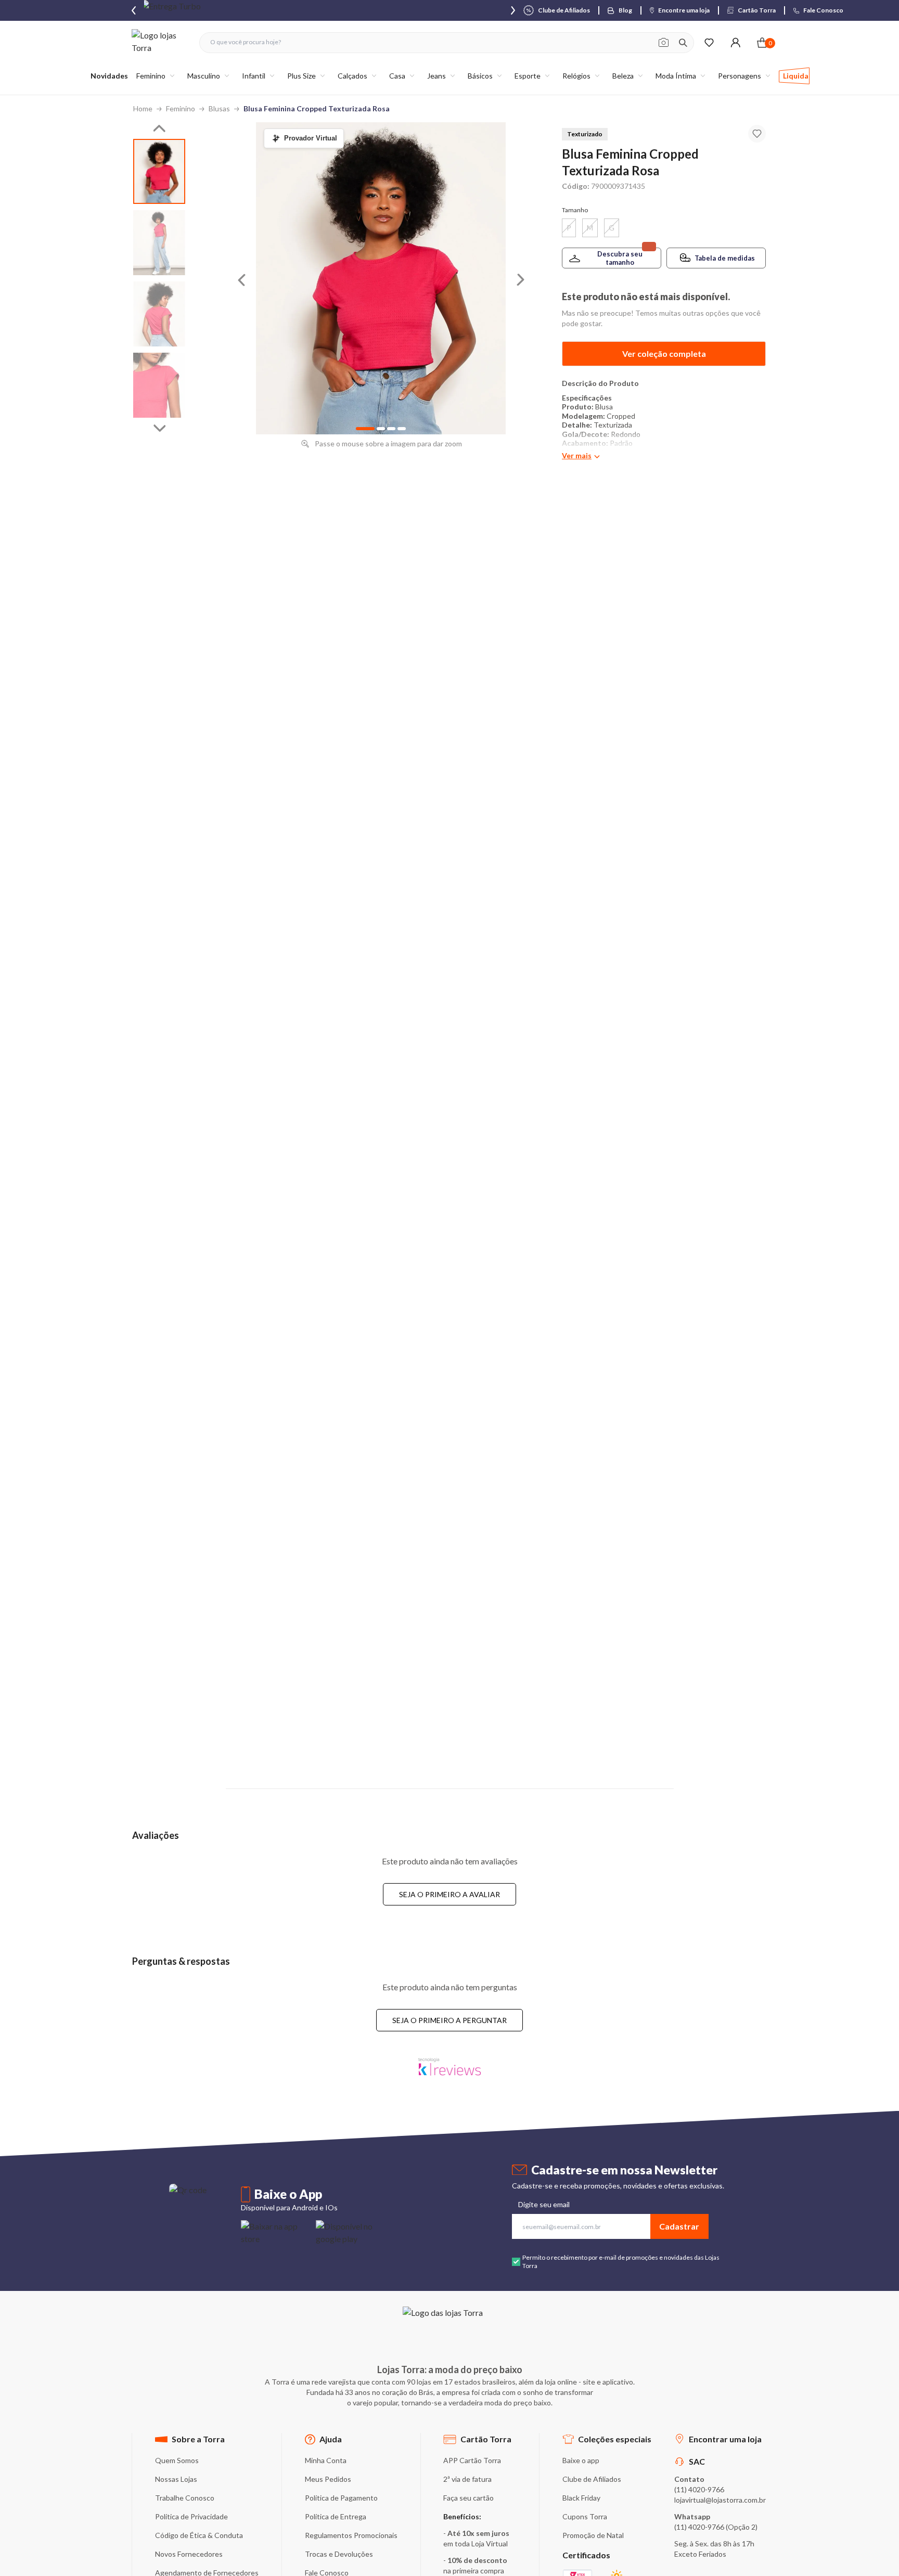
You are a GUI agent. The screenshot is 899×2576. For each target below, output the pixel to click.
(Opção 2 (741, 2527)
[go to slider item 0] (159, 171)
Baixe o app (581, 2460)
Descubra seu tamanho (620, 258)
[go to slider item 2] (159, 314)
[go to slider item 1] (159, 243)
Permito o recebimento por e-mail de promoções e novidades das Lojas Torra (621, 2262)
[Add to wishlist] (757, 134)
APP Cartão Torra (472, 2460)
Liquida (796, 76)
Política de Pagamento (341, 2498)
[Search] (683, 43)
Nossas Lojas (176, 2479)
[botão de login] (735, 42)
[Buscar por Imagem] (664, 43)
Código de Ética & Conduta (199, 2535)
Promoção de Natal (593, 2535)
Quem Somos (177, 2460)
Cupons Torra (585, 2516)
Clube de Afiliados (592, 2479)
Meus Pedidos (328, 2479)
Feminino (181, 108)
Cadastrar (679, 2226)
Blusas (219, 108)
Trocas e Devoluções (339, 2554)
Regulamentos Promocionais (351, 2535)
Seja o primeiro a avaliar (449, 1894)
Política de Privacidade (191, 2516)
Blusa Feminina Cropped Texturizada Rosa (317, 108)
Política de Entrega (336, 2516)
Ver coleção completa (664, 353)
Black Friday (581, 2498)
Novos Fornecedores (189, 2554)
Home (143, 108)
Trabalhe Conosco (185, 2498)
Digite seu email (544, 2204)
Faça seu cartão (468, 2498)
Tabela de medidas (725, 258)
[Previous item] (134, 10)
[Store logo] (160, 42)
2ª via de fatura (467, 2479)
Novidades (109, 76)
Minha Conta (326, 2460)
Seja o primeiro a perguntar (449, 2020)
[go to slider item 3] (159, 385)
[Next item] (513, 10)
